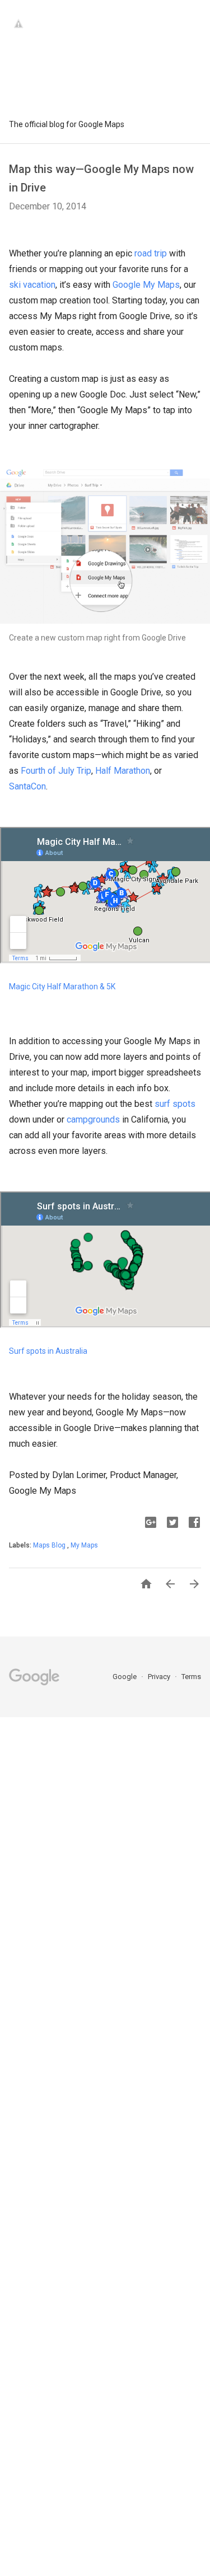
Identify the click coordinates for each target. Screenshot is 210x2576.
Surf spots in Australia (48, 1351)
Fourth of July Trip (56, 771)
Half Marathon (123, 771)
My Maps (84, 1545)
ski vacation (32, 285)
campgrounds (93, 1119)
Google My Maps (146, 285)
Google (125, 1677)
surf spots (175, 1104)
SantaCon (27, 786)
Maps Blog (50, 1545)
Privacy (160, 1677)
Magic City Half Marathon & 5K (62, 987)
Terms (191, 1677)
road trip (151, 253)
